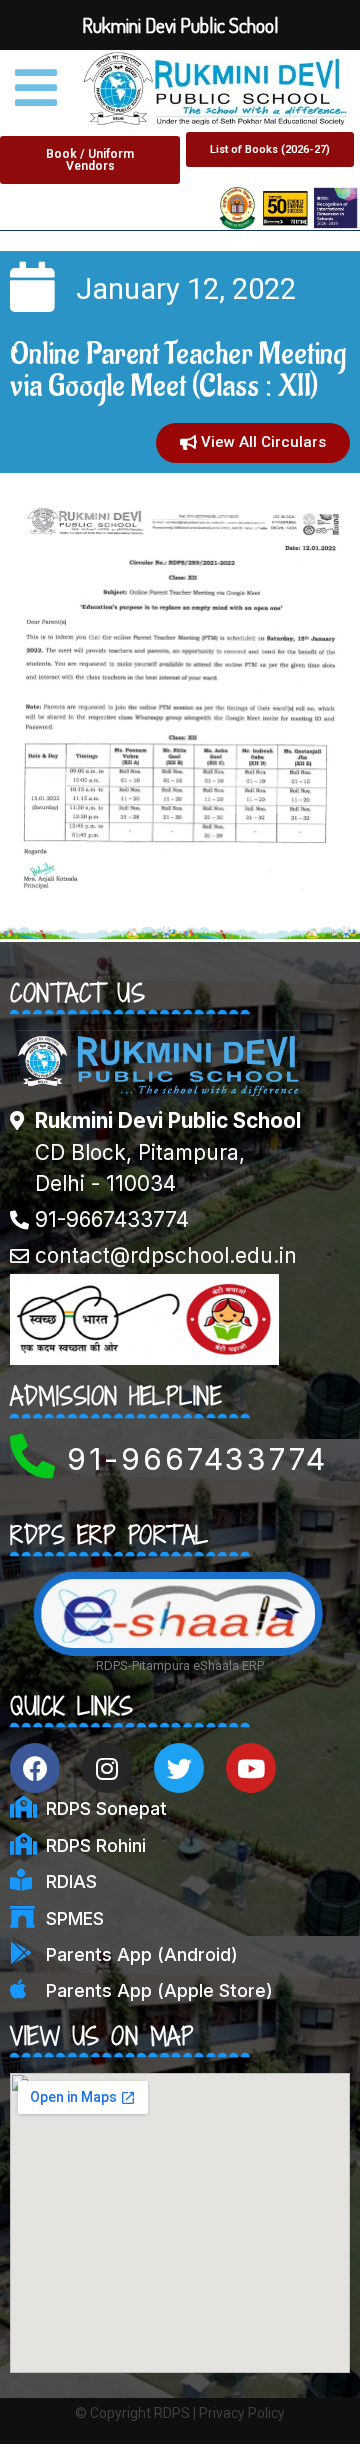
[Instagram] (107, 1768)
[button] (90, 160)
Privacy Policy (242, 2413)
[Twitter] (179, 1768)
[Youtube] (251, 1768)
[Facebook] (35, 1768)
